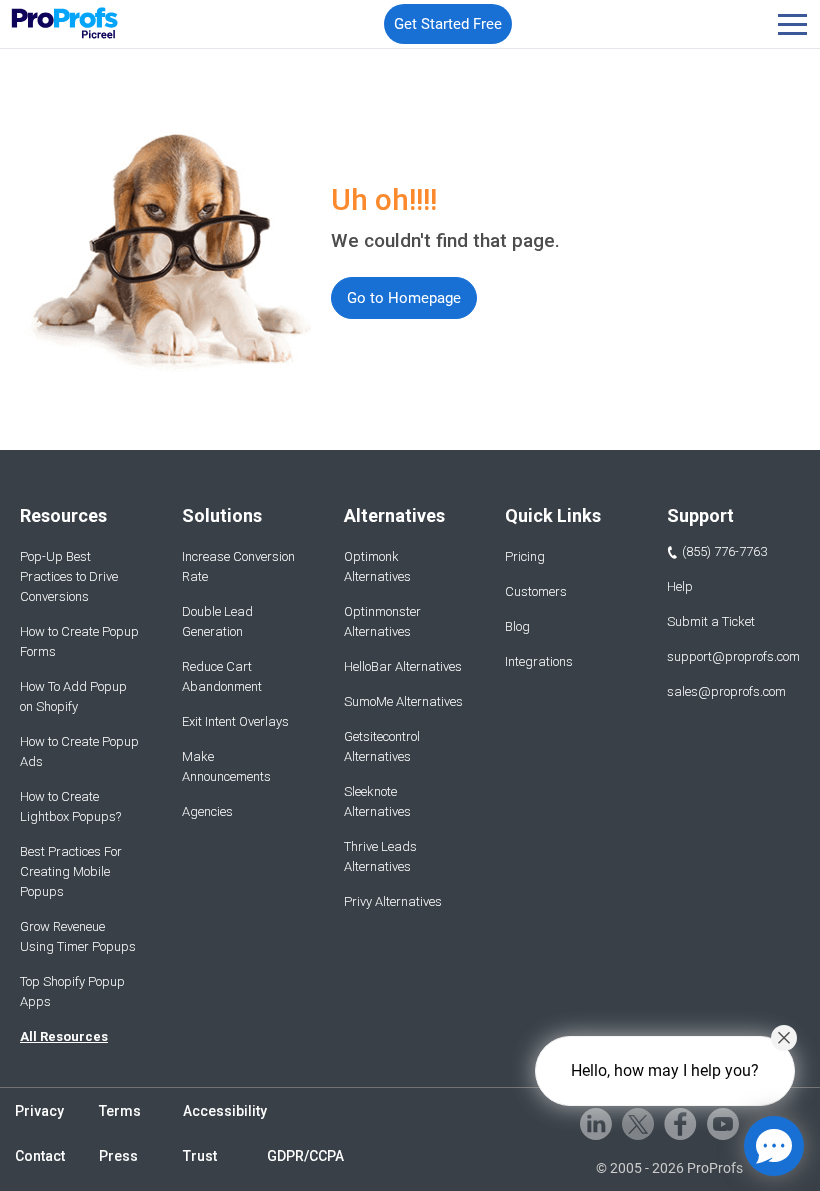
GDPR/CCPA (305, 1156)
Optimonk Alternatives (377, 566)
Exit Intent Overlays (235, 721)
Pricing (525, 556)
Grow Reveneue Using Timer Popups (78, 936)
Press (118, 1156)
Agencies (207, 811)
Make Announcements (226, 766)
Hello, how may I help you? (665, 1070)
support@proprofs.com (733, 656)
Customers (536, 591)
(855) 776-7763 (724, 551)
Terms (120, 1111)
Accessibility (225, 1111)
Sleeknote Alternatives (377, 801)
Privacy (39, 1111)
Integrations (539, 661)
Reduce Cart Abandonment (222, 676)
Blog (517, 626)
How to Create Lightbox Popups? (70, 806)
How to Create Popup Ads (79, 751)
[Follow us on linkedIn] (596, 1124)
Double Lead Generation (217, 621)
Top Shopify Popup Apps (72, 991)
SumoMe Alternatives (403, 701)
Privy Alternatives (393, 901)
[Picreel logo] (64, 24)
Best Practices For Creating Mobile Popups (71, 871)
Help (680, 586)
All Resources (64, 1036)
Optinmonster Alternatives (382, 621)
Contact (40, 1156)
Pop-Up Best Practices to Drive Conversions (69, 576)
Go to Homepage (404, 298)
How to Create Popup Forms (79, 641)
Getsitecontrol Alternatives (382, 746)
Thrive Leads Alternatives (380, 856)
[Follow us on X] (638, 1124)
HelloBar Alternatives (403, 666)
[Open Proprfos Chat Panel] (774, 1146)
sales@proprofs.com (726, 691)
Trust (200, 1156)
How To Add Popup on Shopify (73, 696)
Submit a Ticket (711, 621)
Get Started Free (448, 24)
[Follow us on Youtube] (723, 1124)
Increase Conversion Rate (238, 566)
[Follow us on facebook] (680, 1124)
